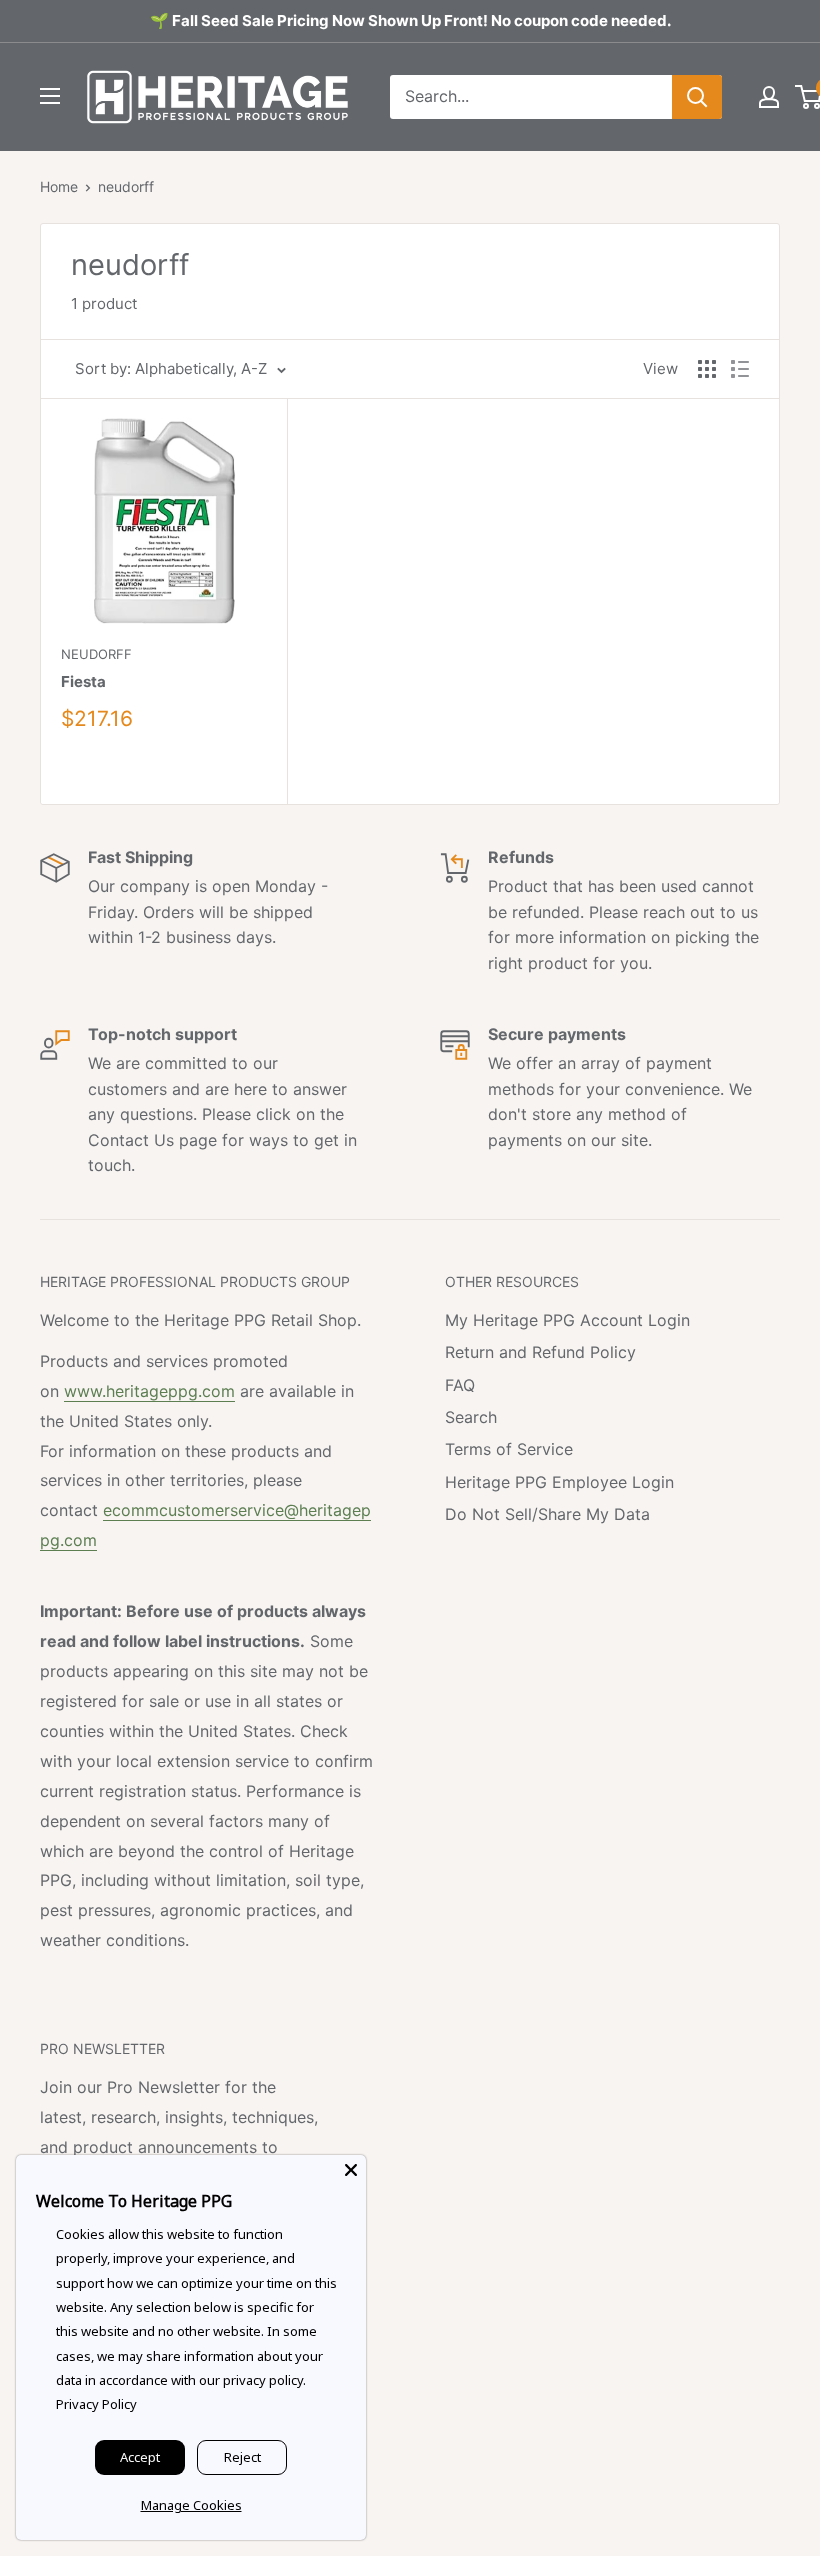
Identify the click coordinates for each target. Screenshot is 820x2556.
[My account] (769, 97)
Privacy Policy (96, 2404)
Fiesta (83, 681)
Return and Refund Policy (540, 1352)
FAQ (460, 1385)
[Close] (351, 2170)
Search (471, 1417)
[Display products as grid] (707, 369)
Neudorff (96, 654)
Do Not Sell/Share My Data (547, 1514)
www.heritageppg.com (149, 1391)
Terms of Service (509, 1449)
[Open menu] (50, 96)
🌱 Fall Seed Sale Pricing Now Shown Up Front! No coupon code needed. (410, 20)
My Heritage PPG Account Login (567, 1320)
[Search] (697, 97)
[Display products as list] (740, 369)
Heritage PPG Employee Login (559, 1482)
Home (59, 186)
